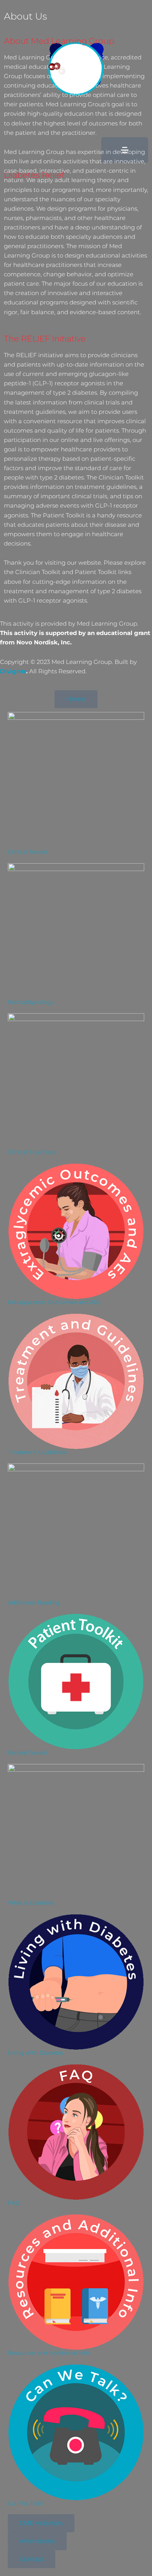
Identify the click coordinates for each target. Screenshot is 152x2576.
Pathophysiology (31, 1002)
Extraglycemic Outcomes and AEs (54, 1302)
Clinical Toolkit (28, 852)
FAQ (14, 2203)
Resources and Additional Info (49, 2353)
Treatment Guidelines (37, 1452)
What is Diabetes (31, 1903)
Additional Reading (34, 1603)
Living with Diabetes (36, 2053)
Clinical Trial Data (32, 1152)
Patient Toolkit (28, 1753)
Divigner (13, 671)
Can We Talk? (26, 2503)
